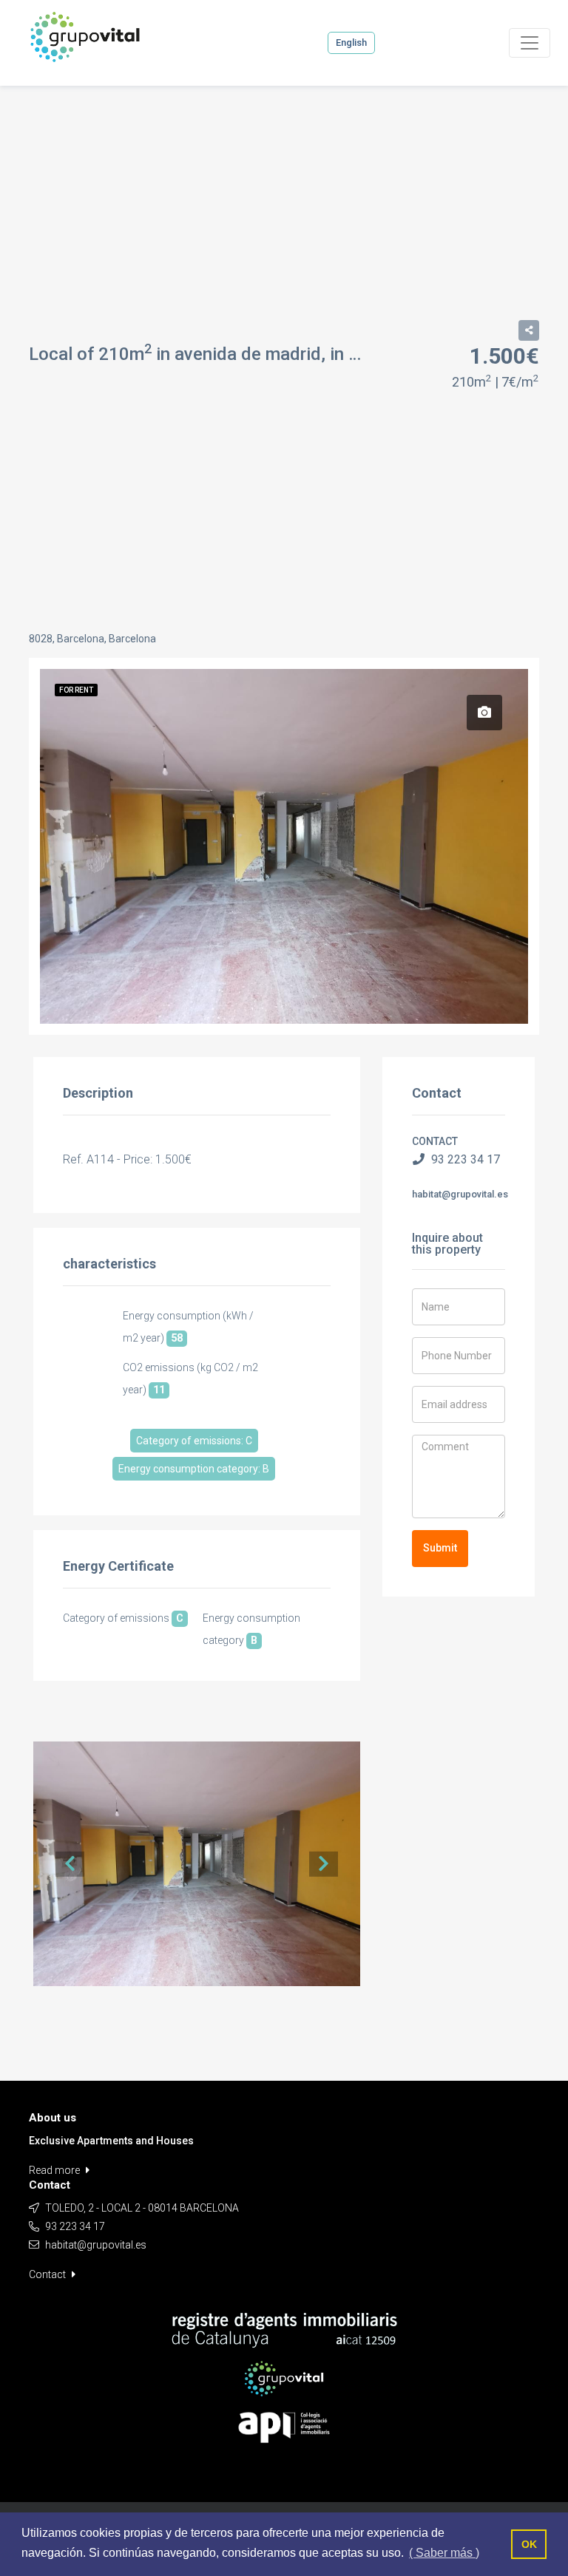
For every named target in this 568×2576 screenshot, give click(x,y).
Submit (440, 1548)
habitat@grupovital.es (460, 1194)
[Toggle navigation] (530, 43)
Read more (55, 2170)
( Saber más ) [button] (444, 2553)
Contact (48, 2274)
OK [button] (529, 2544)
